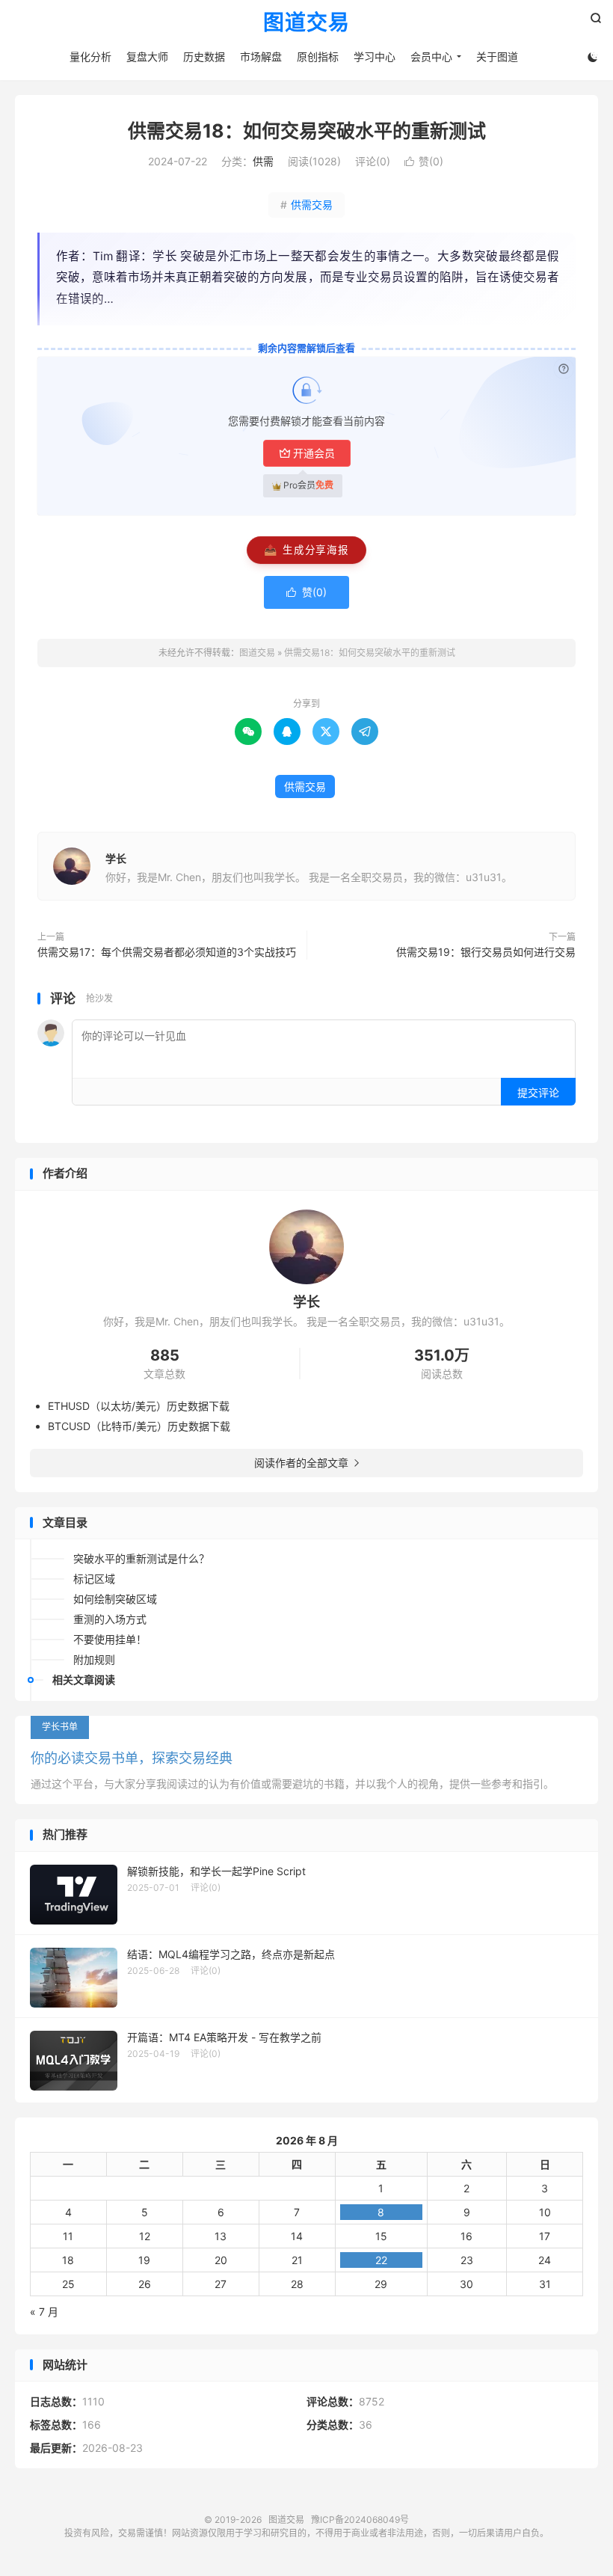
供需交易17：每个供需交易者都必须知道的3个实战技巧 (167, 952)
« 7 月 (44, 2312)
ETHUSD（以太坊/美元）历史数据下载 (139, 1406)
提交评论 (538, 1092)
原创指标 (318, 56)
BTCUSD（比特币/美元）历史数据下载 (139, 1426)
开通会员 (314, 453)
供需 (263, 161)
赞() (424, 161)
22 (381, 2260)
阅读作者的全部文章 (306, 1463)
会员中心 (431, 56)
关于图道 (497, 56)
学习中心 (375, 56)
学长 (116, 858)
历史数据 (204, 56)
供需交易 (306, 205)
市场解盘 (261, 56)
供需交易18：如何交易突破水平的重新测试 (307, 131)
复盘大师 (147, 56)
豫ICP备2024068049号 (360, 2520)
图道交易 (306, 23)
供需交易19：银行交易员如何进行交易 (486, 952)
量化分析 (90, 56)
